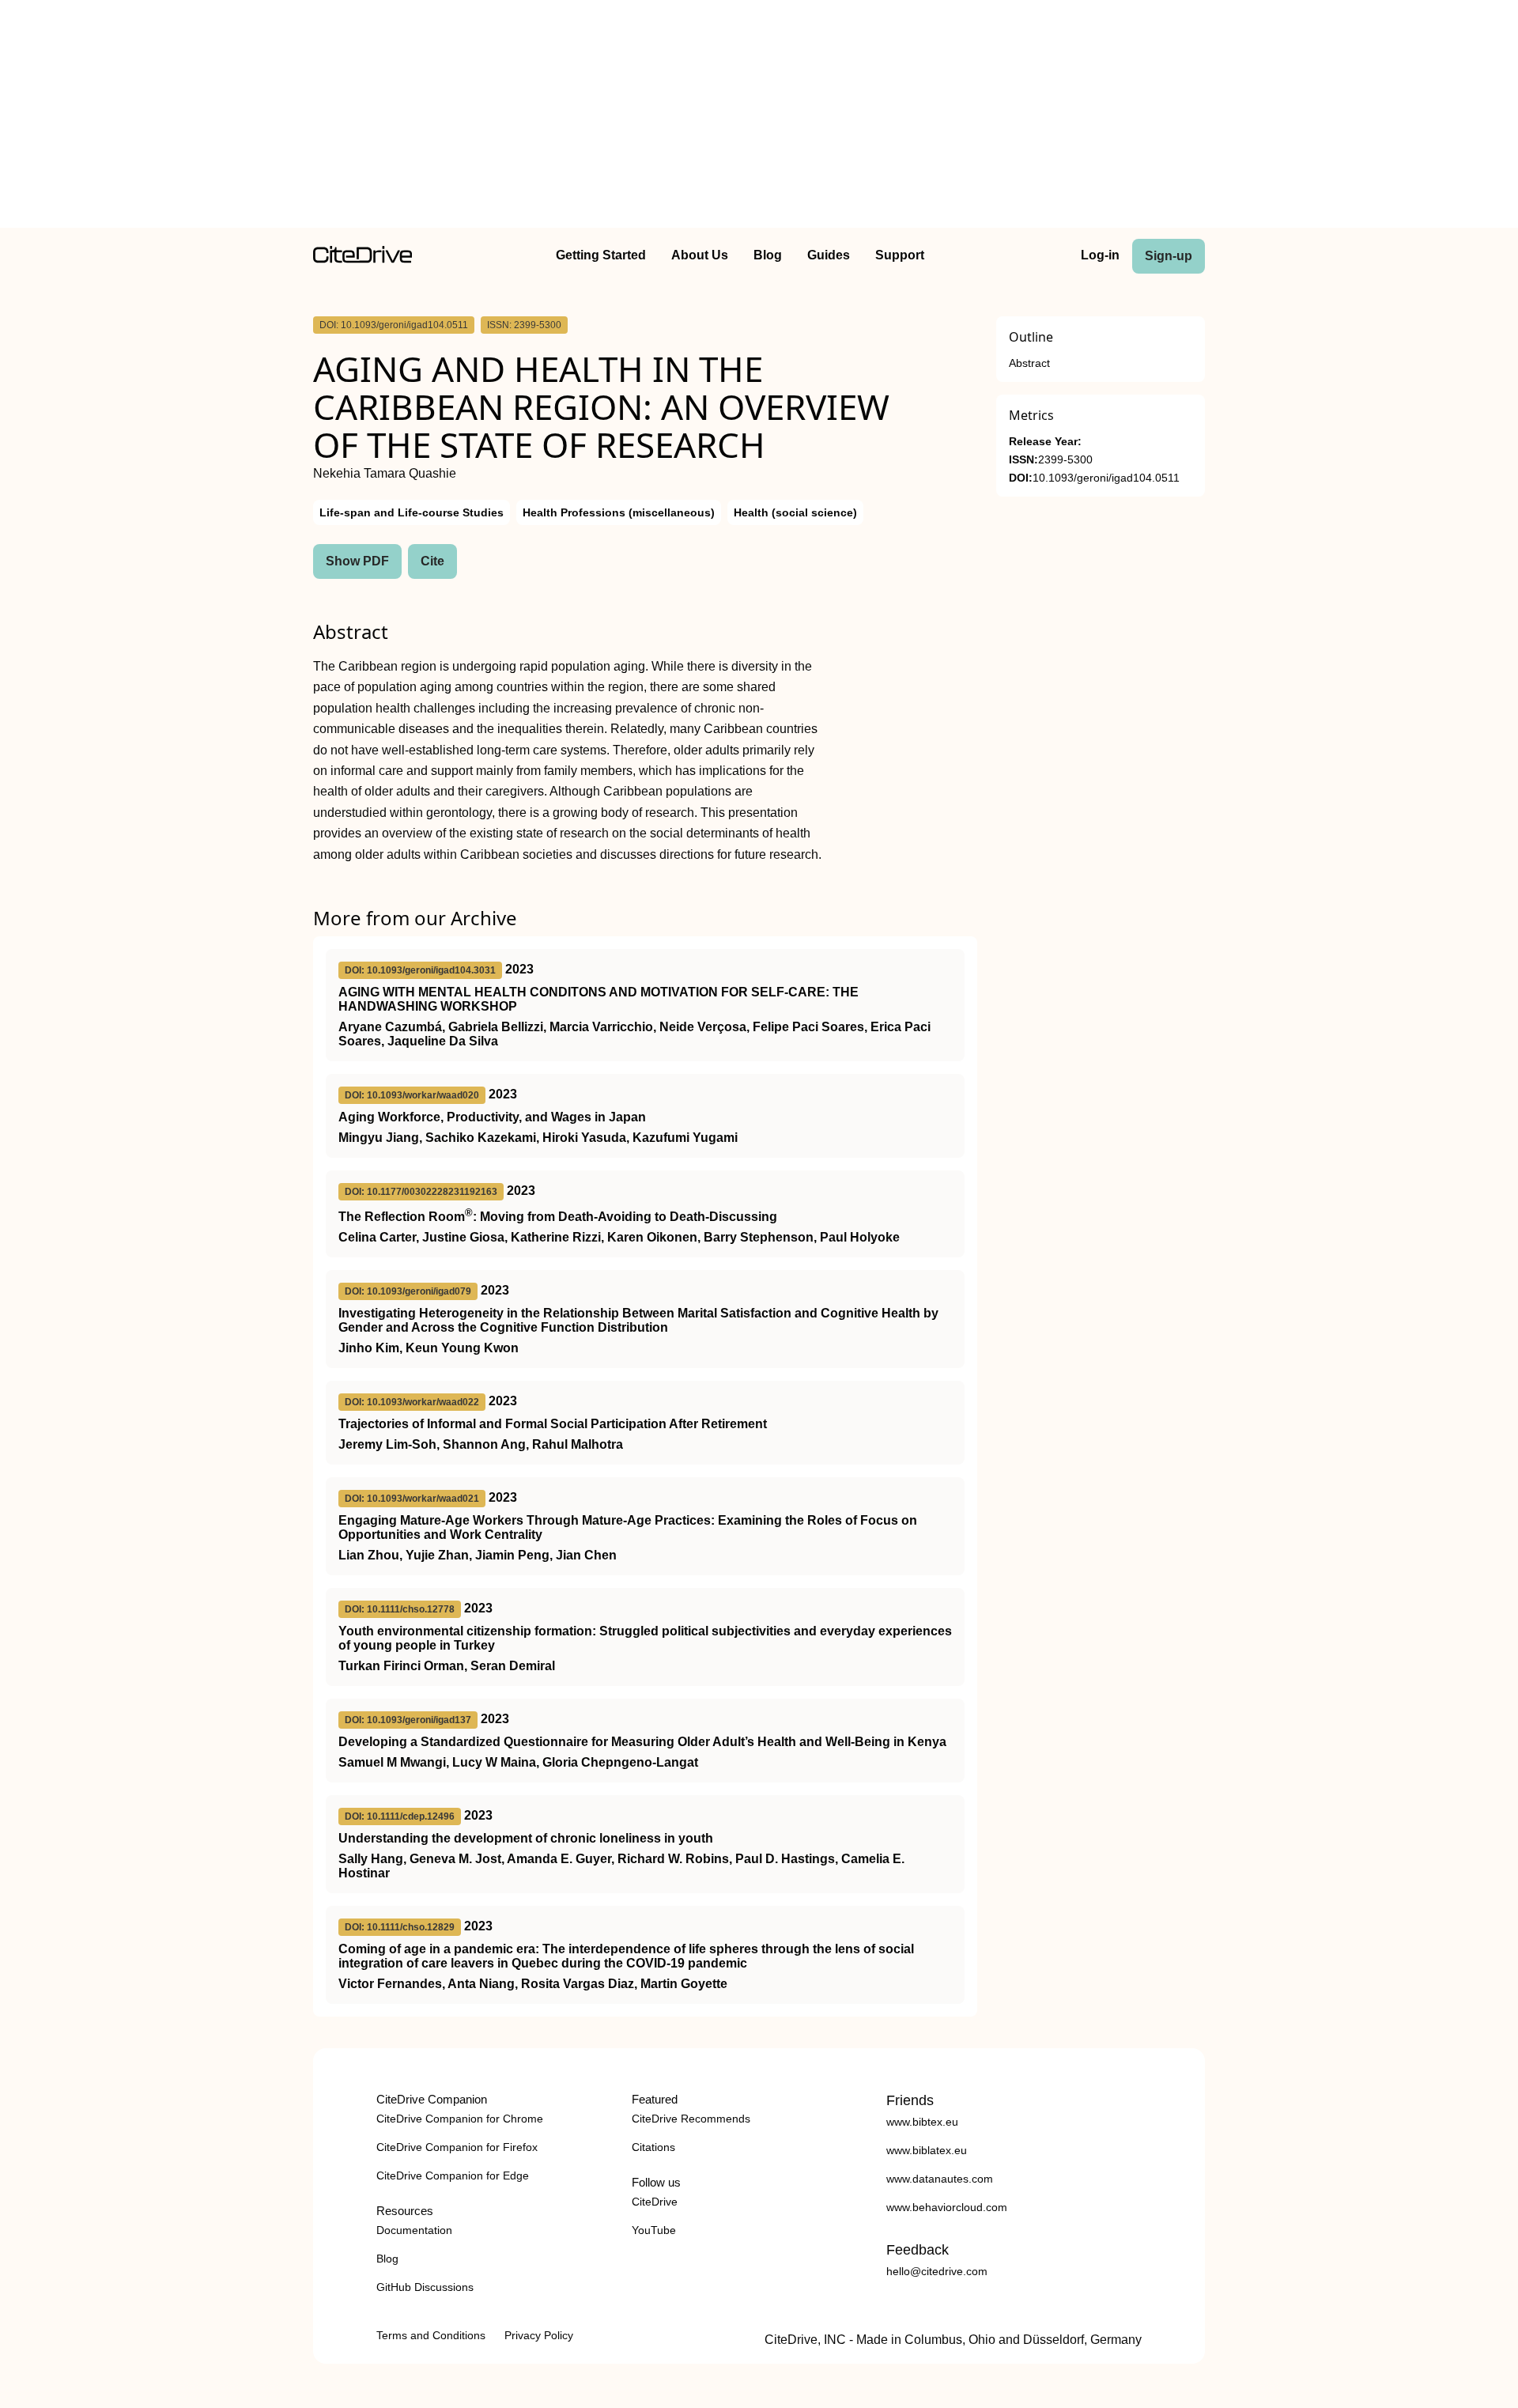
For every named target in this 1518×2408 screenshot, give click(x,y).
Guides (829, 255)
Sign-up (1169, 256)
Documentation (414, 2230)
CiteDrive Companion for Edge (453, 2176)
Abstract (1029, 363)
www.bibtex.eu (922, 2122)
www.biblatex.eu (927, 2150)
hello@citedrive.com (937, 2271)
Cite (432, 561)
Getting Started (601, 255)
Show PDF (357, 561)
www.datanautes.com (940, 2179)
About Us (700, 255)
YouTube (654, 2230)
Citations (653, 2147)
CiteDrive (655, 2202)
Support (900, 255)
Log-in (1100, 255)
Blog (768, 255)
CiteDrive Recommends (691, 2119)
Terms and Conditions (431, 2335)
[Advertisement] (759, 117)
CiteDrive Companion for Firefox (457, 2147)
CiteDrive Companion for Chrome (460, 2119)
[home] (363, 259)
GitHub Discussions (425, 2287)
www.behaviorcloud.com (947, 2207)
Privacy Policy (539, 2335)
